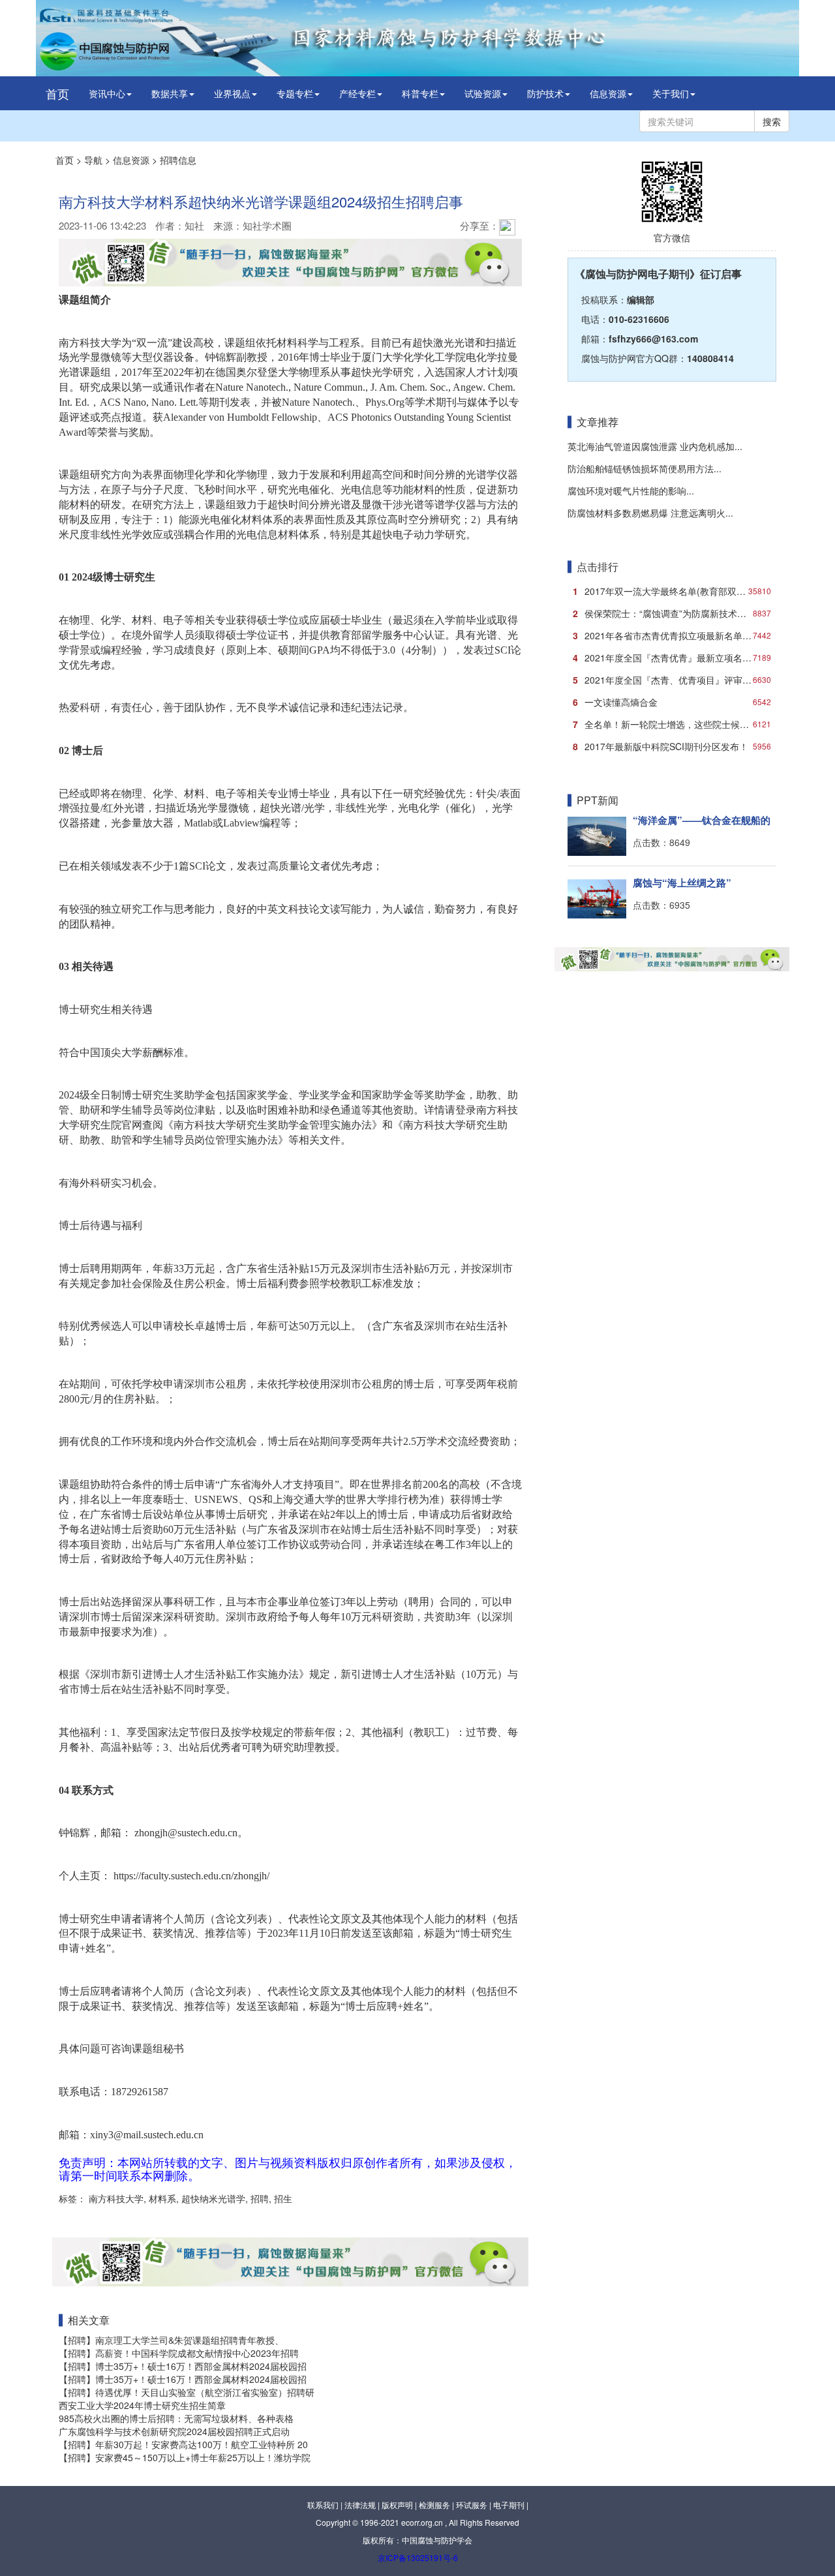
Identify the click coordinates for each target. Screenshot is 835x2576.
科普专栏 (420, 93)
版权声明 (397, 2505)
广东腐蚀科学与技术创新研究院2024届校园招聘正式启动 (174, 2431)
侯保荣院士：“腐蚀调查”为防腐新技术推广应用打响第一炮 (675, 613)
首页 (57, 93)
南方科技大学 (115, 2198)
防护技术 (545, 93)
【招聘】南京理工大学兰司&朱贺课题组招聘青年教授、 (171, 2340)
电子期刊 (509, 2505)
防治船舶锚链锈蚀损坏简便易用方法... (645, 468)
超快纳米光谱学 (212, 2198)
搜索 (772, 121)
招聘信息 (178, 160)
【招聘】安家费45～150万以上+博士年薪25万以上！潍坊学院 (185, 2457)
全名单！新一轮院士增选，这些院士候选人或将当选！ (675, 724)
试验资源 (483, 93)
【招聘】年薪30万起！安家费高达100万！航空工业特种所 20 (183, 2444)
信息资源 (608, 93)
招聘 (258, 2198)
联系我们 (323, 2505)
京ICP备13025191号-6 (418, 2557)
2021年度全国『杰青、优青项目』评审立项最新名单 (675, 680)
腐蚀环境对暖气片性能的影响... (631, 491)
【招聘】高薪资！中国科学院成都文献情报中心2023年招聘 (179, 2353)
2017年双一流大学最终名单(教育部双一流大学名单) (675, 591)
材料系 (161, 2198)
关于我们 (671, 93)
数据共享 (170, 93)
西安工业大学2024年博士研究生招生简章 (142, 2405)
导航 (93, 160)
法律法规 (360, 2505)
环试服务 (472, 2505)
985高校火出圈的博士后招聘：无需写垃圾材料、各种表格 (176, 2418)
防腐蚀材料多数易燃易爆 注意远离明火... (650, 513)
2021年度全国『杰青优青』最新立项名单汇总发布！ (675, 658)
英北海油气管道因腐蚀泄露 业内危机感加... (655, 446)
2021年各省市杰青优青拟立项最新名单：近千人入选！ (675, 635)
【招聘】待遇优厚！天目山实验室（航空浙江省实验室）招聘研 (187, 2392)
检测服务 (434, 2505)
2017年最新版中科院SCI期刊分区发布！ (672, 746)
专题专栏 (295, 93)
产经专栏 (357, 93)
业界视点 (232, 93)
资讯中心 (107, 93)
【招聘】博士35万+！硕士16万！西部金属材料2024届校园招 (183, 2366)
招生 (282, 2198)
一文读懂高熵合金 (672, 702)
